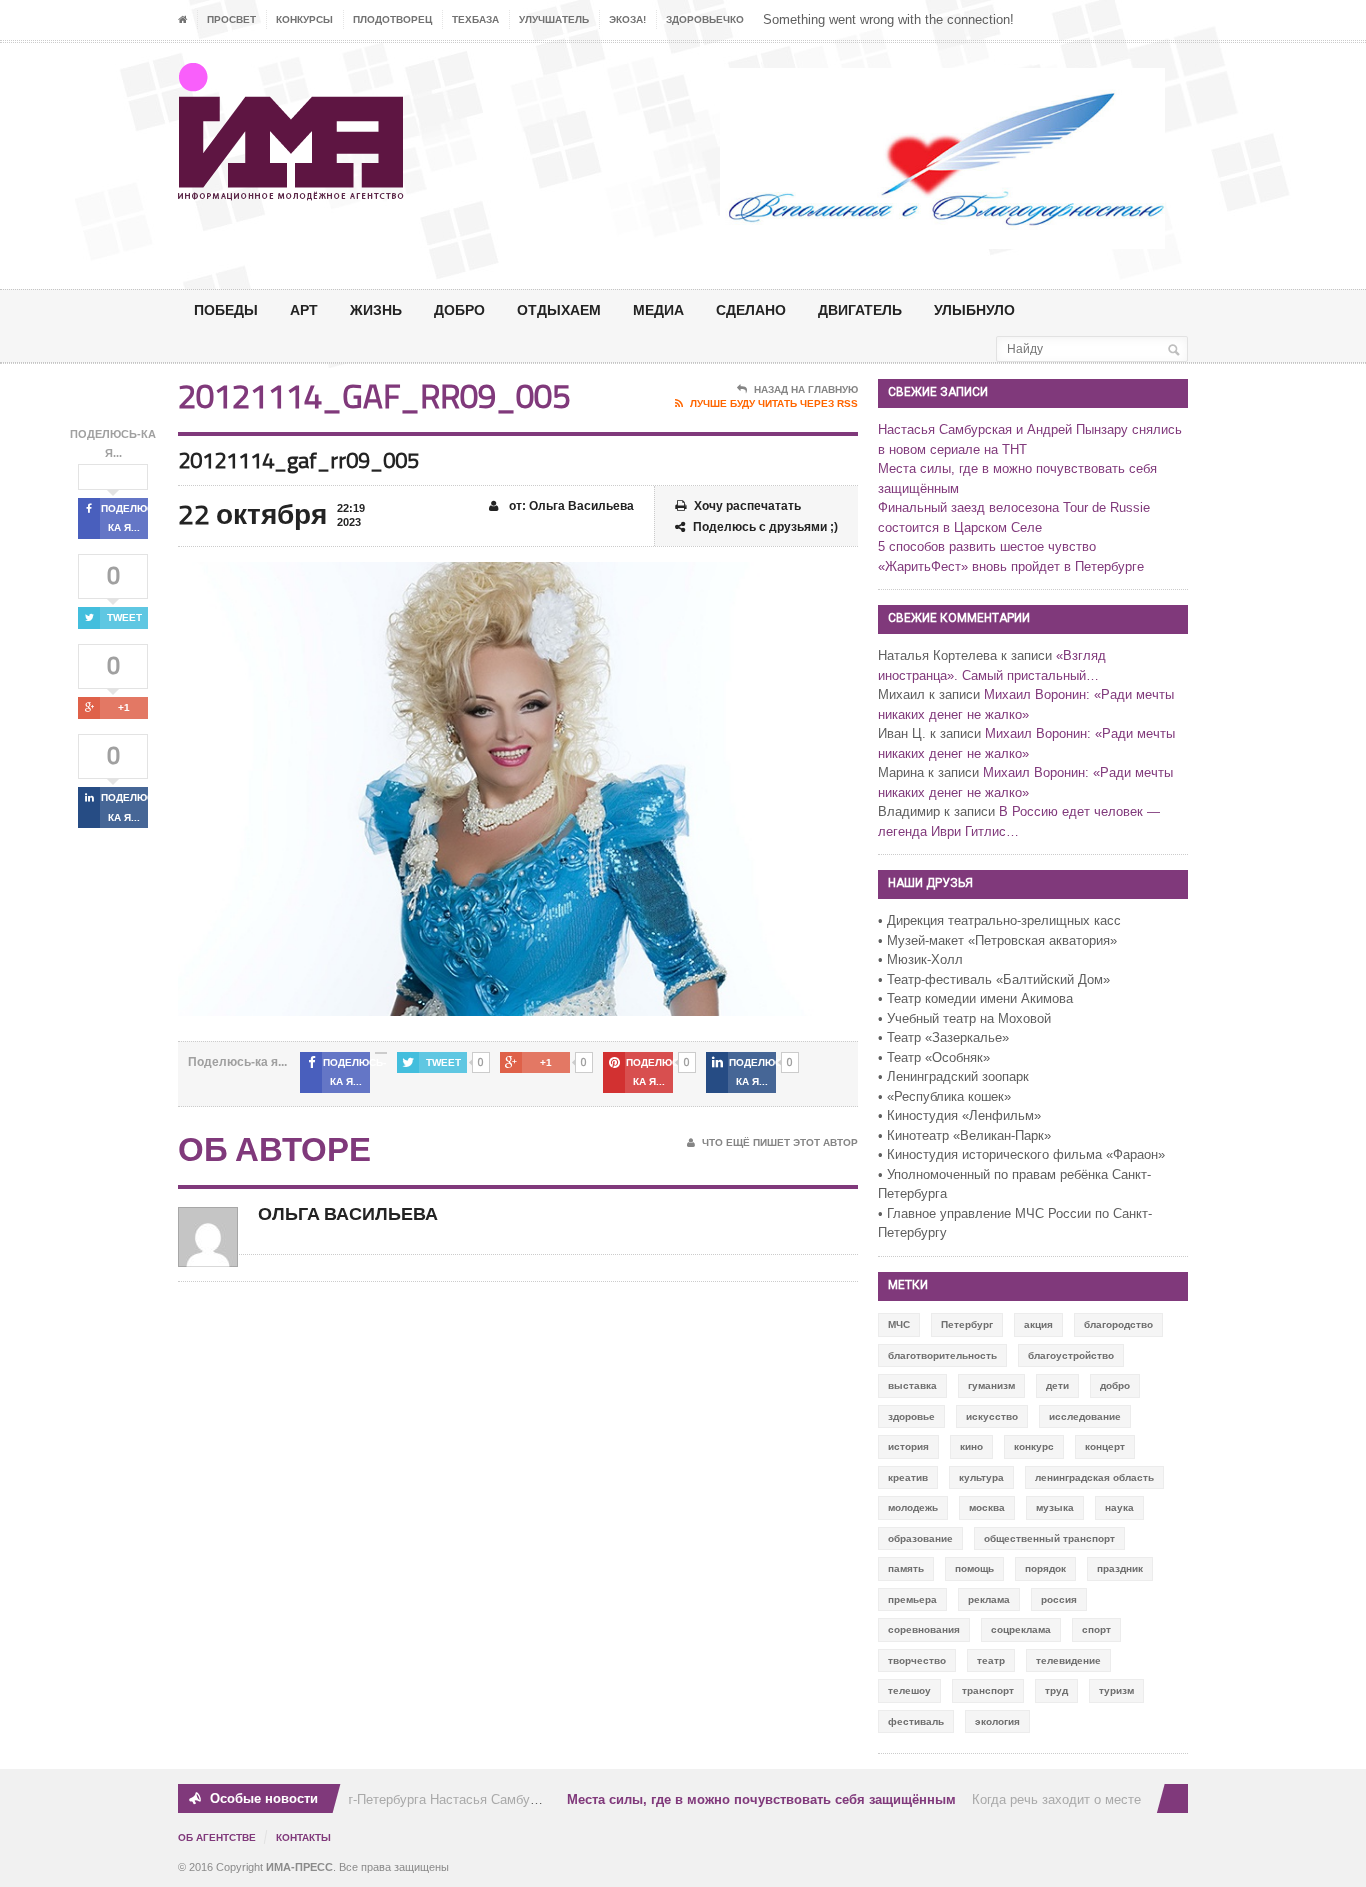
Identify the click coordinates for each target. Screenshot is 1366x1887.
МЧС (899, 1324)
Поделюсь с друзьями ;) (765, 527)
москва (987, 1507)
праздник (1120, 1568)
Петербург (967, 1324)
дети (1057, 1385)
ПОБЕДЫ (226, 309)
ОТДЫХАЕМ (559, 309)
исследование (1085, 1416)
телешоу (909, 1690)
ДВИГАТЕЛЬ (860, 309)
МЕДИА (658, 309)
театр (991, 1660)
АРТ (304, 309)
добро (1115, 1385)
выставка (912, 1385)
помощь (974, 1568)
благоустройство (1071, 1355)
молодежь (913, 1507)
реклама (989, 1599)
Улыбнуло (974, 309)
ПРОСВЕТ (231, 19)
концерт (1105, 1446)
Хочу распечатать (747, 506)
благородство (1118, 1324)
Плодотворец (392, 19)
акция (1038, 1324)
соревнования (924, 1629)
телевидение (1068, 1660)
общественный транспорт (1049, 1538)
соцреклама (1021, 1629)
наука (1119, 1507)
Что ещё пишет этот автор (780, 1142)
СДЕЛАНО (751, 309)
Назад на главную (806, 389)
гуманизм (991, 1385)
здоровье (911, 1416)
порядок (1045, 1568)
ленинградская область (1094, 1477)
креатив (908, 1477)
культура (981, 1477)
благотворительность (942, 1355)
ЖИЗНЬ (376, 309)
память (906, 1568)
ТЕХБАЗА (475, 19)
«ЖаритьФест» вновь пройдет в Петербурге (1011, 566)
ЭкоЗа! (627, 19)
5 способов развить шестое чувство (987, 546)
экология (997, 1721)
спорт (1096, 1629)
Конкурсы (304, 19)
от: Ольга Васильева (570, 506)
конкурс (1034, 1446)
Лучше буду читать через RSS (774, 403)
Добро (459, 309)
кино (971, 1446)
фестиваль (916, 1721)
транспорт (988, 1690)
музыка (1055, 1507)
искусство (992, 1416)
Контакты (303, 1837)
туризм (1116, 1690)
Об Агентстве (217, 1837)
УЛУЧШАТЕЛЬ (554, 19)
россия (1059, 1599)
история (908, 1446)
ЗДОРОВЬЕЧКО (705, 19)
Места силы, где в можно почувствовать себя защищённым (749, 1799)
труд (1056, 1690)
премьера (912, 1599)
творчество (917, 1660)
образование (920, 1538)
